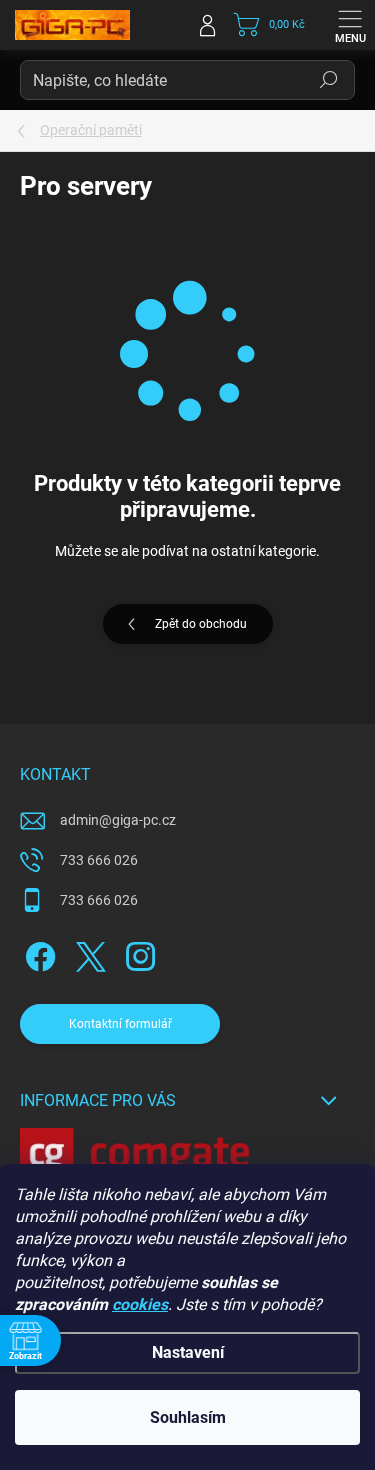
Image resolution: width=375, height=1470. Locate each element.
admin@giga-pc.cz (118, 820)
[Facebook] (37, 952)
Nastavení (188, 1352)
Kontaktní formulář (120, 1024)
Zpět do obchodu (201, 624)
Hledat (329, 80)
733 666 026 (99, 860)
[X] (87, 952)
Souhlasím (188, 1417)
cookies (140, 1304)
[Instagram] (137, 952)
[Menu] (350, 25)
